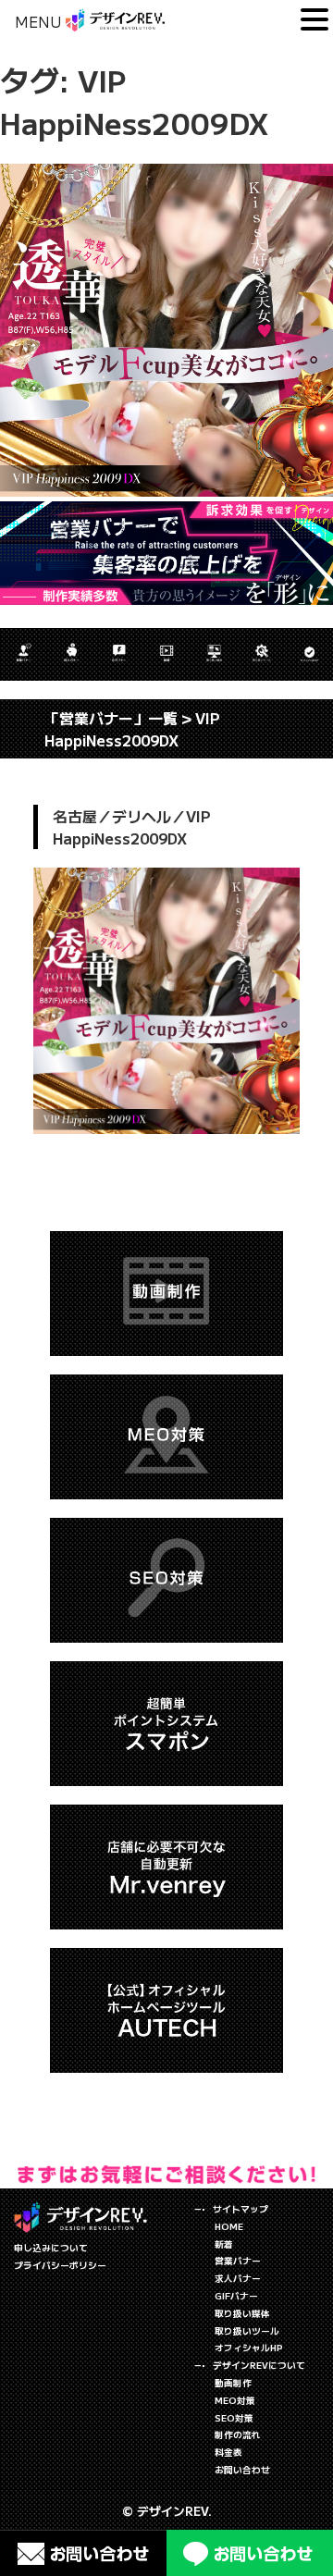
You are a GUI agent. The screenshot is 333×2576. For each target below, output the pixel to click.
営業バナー (238, 2261)
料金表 (228, 2452)
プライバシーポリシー (60, 2265)
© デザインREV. (167, 2511)
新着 (224, 2244)
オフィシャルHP (249, 2348)
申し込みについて (51, 2248)
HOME (229, 2226)
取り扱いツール (247, 2331)
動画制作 (233, 2383)
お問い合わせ (242, 2470)
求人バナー (238, 2278)
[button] (314, 20)
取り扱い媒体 (242, 2313)
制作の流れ (238, 2434)
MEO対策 (235, 2400)
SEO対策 (234, 2418)
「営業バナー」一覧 (111, 718)
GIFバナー (236, 2296)
